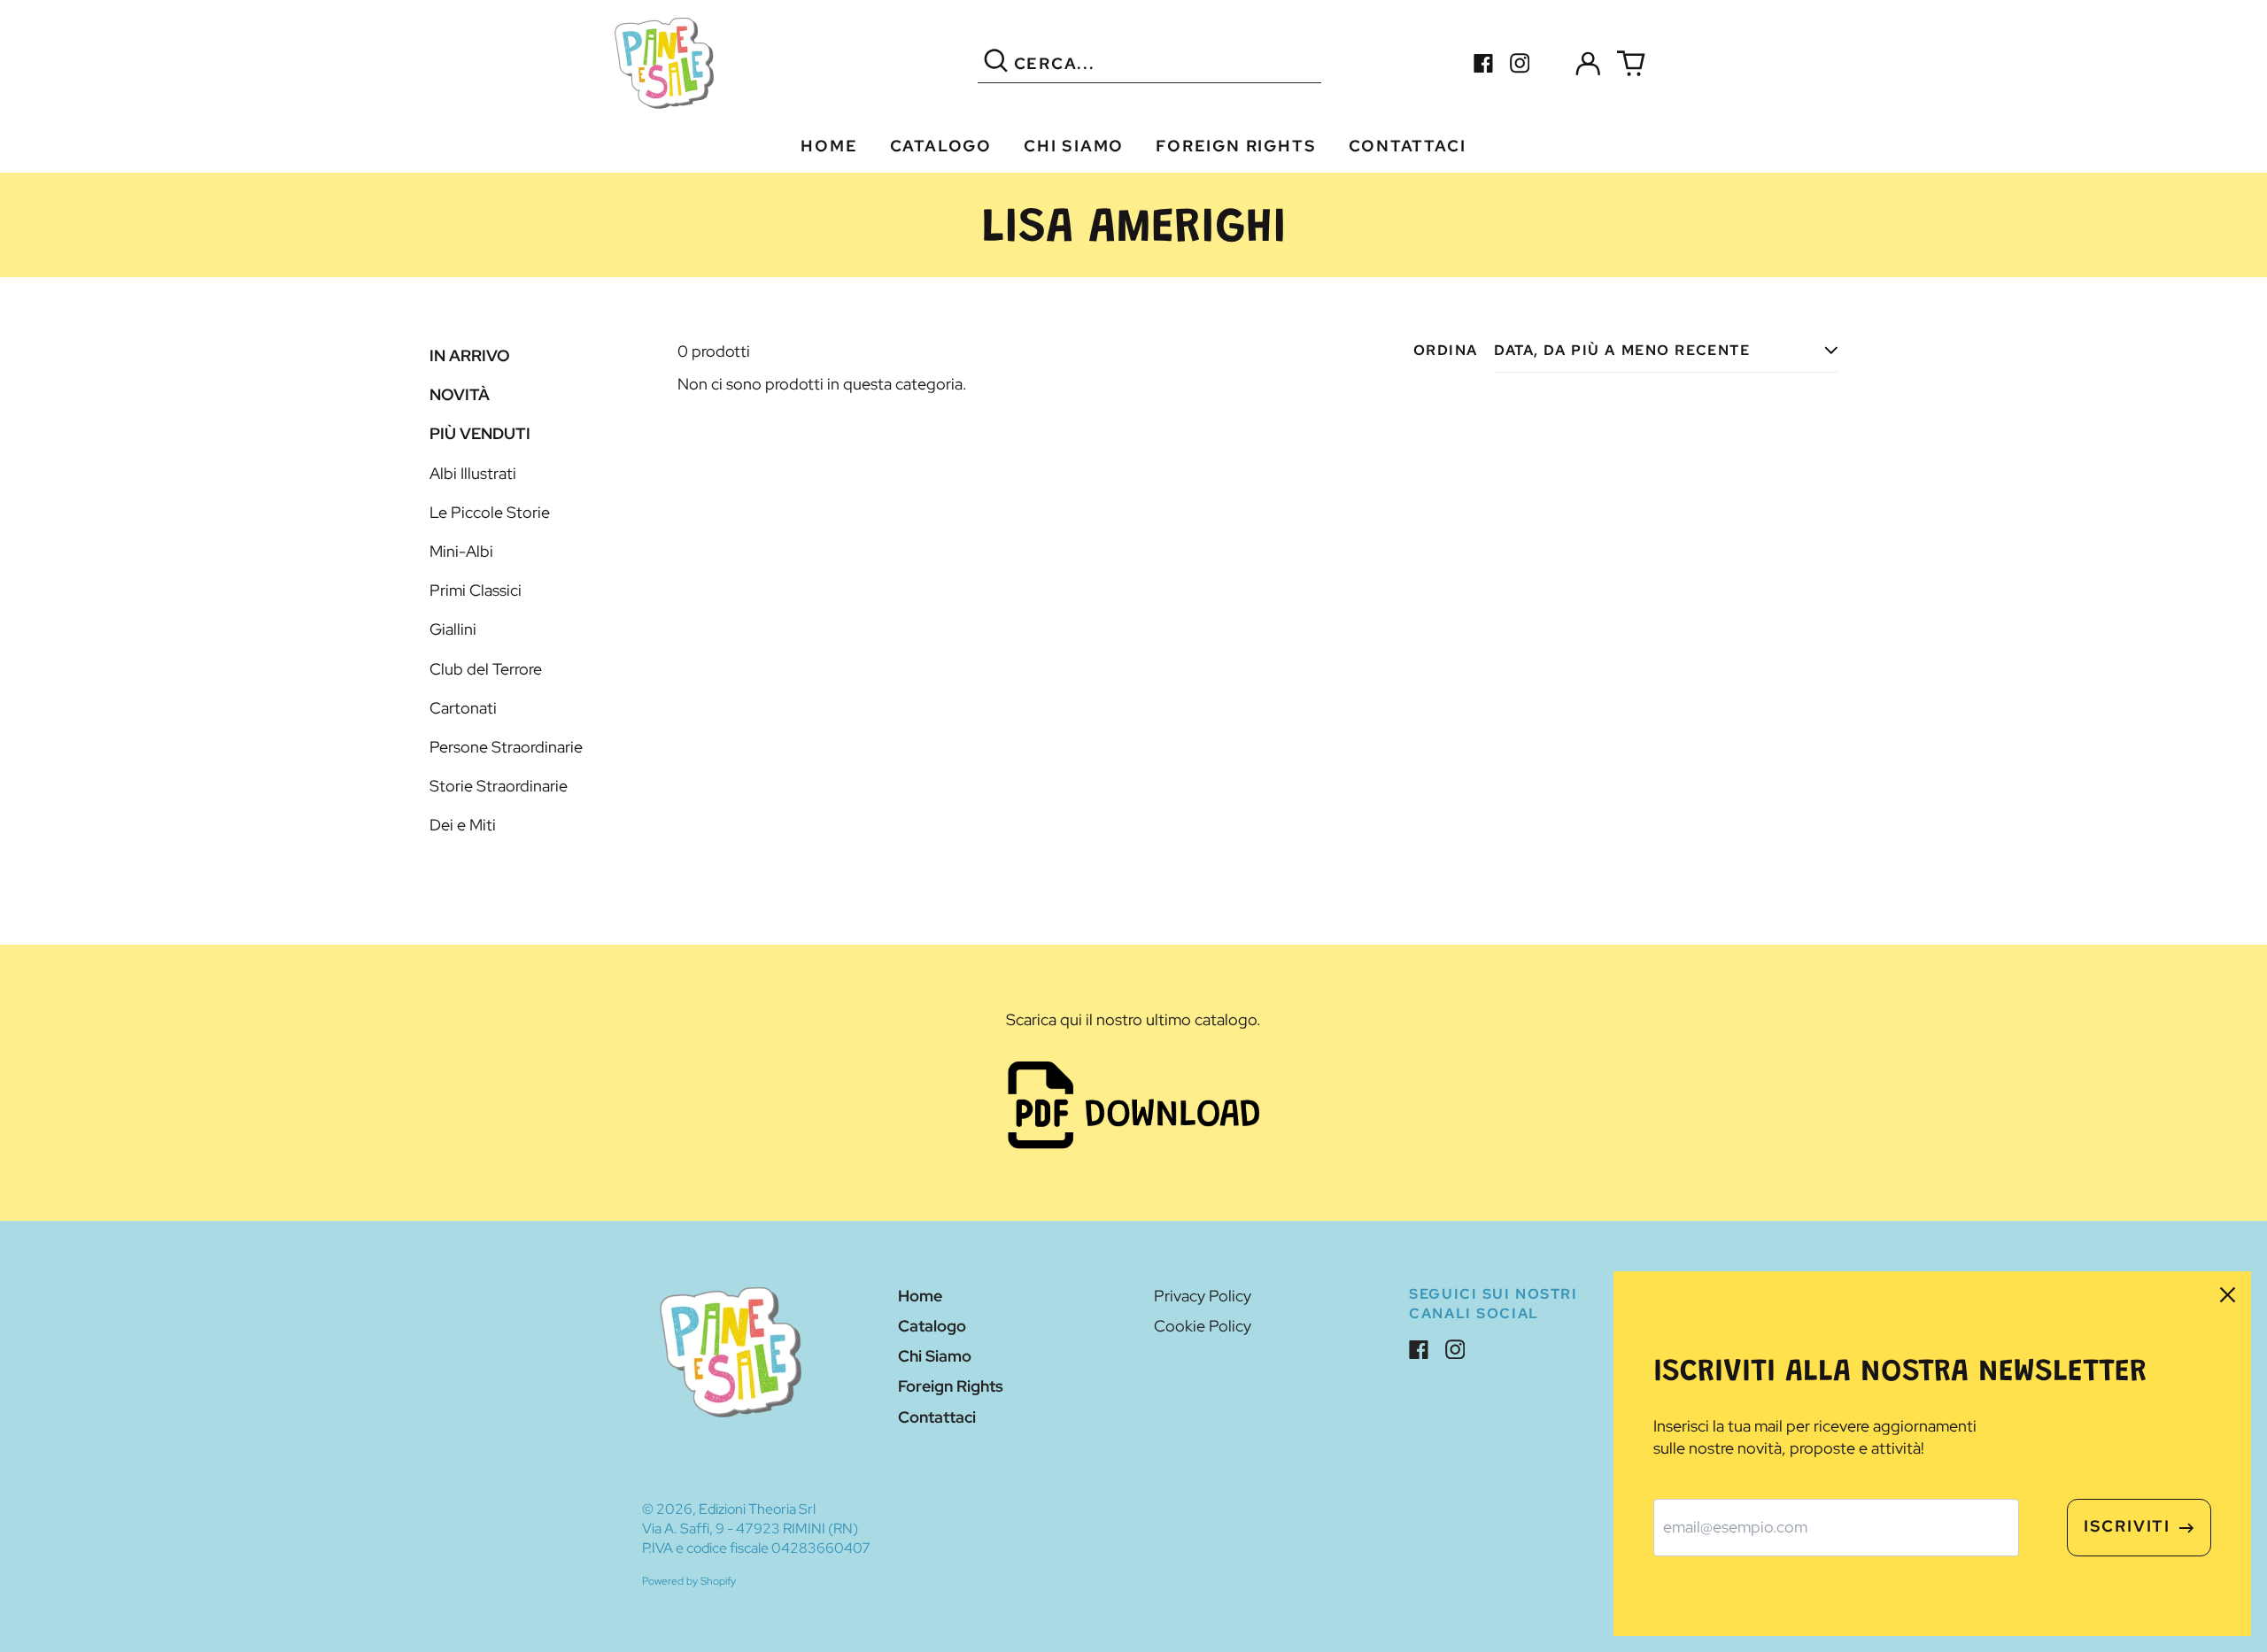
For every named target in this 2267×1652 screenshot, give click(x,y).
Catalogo (941, 146)
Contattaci (1408, 146)
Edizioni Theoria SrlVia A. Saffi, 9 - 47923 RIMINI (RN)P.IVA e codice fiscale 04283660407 (756, 1528)
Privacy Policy (1203, 1296)
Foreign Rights (1236, 146)
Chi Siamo (1074, 146)
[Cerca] (996, 63)
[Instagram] (1520, 63)
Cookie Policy (1203, 1326)
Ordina (1446, 350)
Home (829, 146)
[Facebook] (1484, 63)
